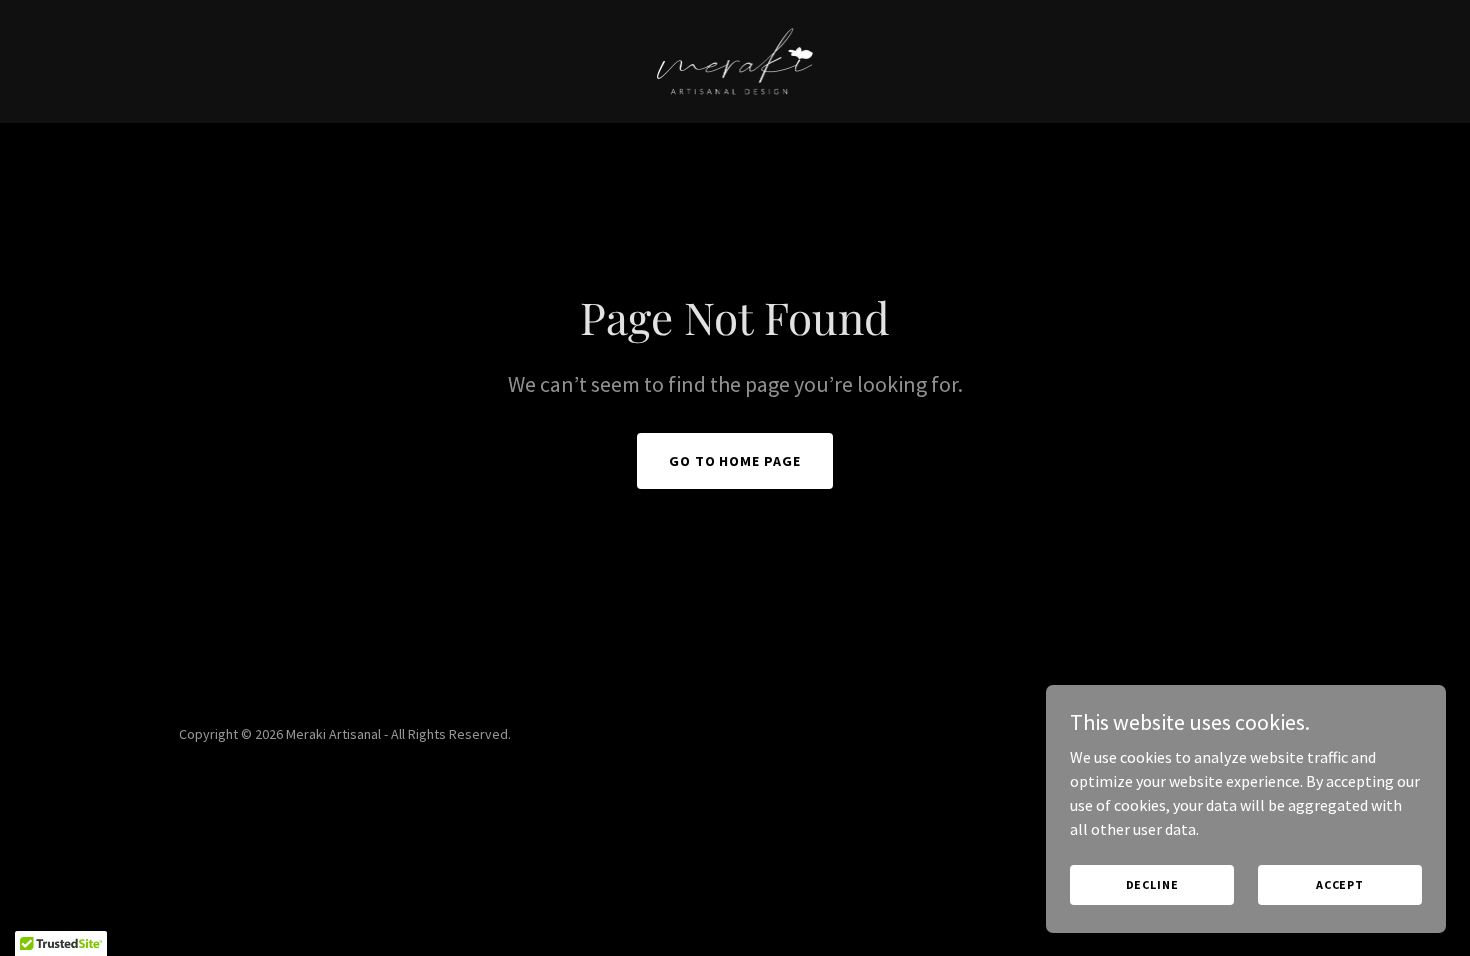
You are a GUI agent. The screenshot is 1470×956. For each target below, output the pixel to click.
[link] (735, 59)
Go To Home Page (735, 461)
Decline (1152, 884)
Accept (1340, 884)
